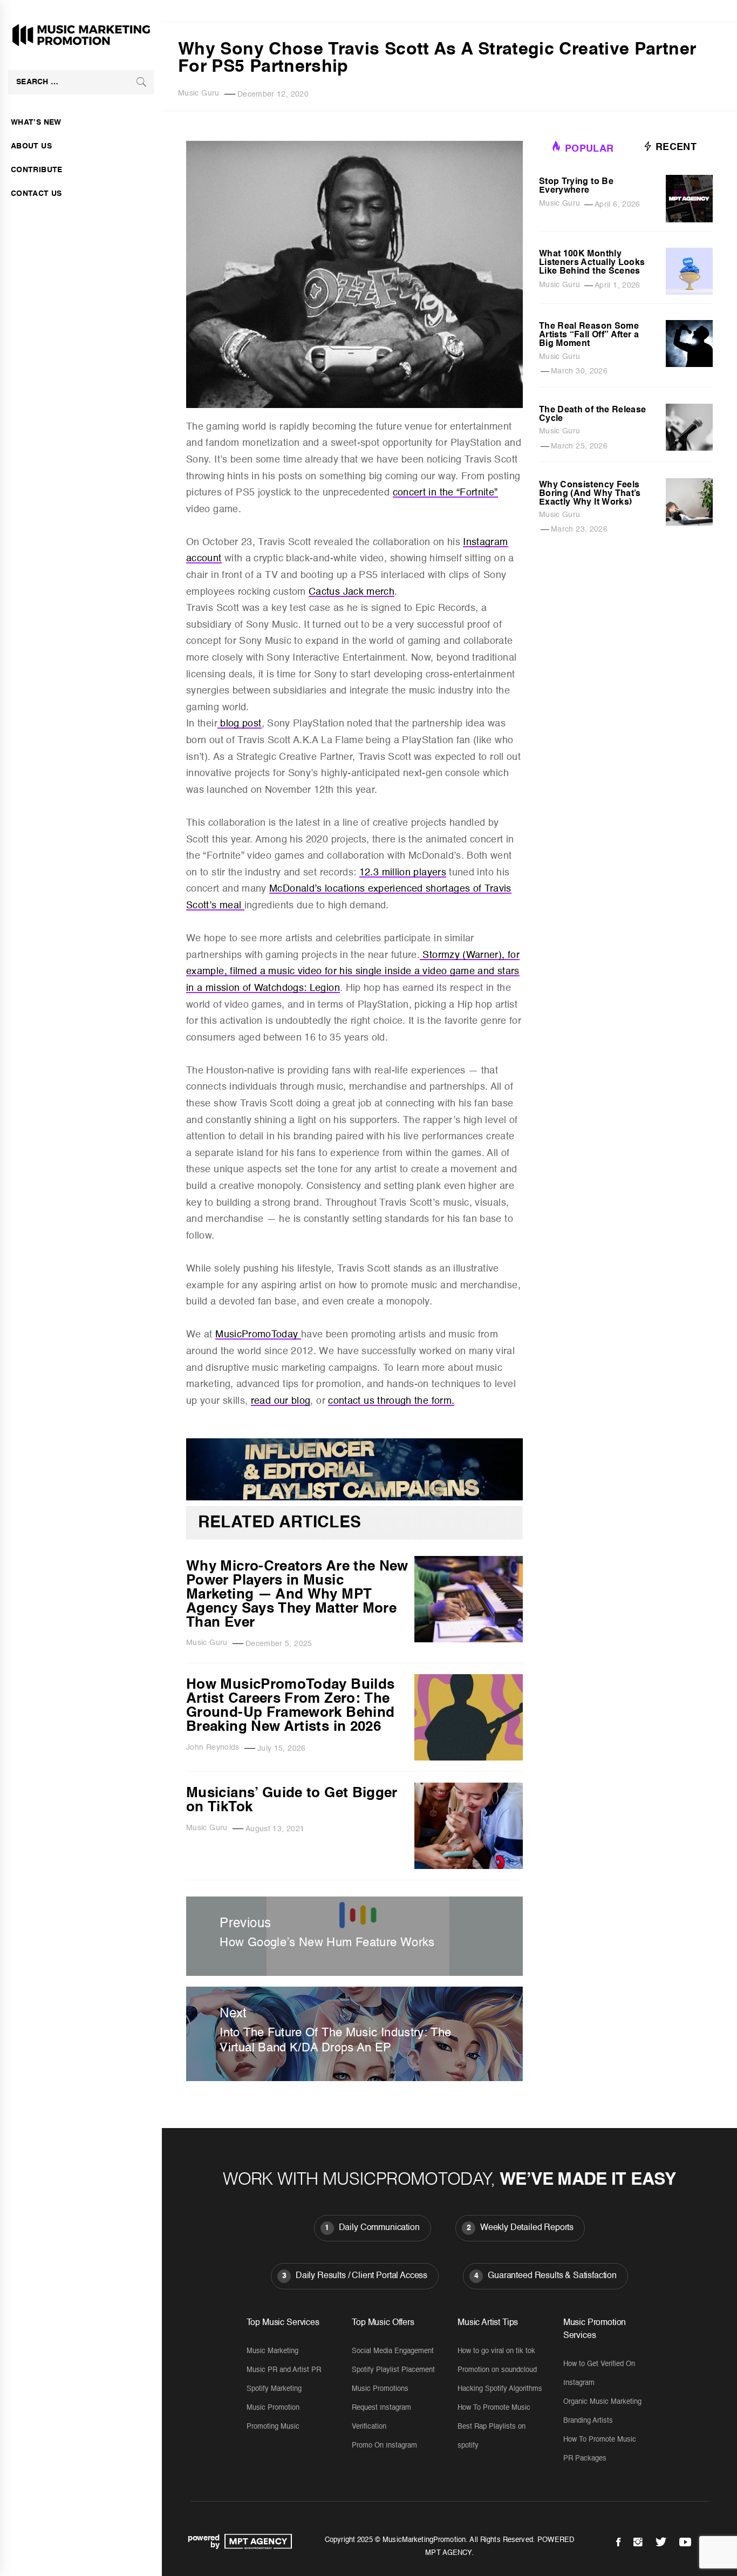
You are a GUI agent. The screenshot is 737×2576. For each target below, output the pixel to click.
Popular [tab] (589, 149)
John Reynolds (213, 1748)
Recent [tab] (675, 147)
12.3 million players (403, 873)
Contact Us (36, 194)
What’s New (36, 123)
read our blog (281, 1401)
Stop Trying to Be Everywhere (576, 186)
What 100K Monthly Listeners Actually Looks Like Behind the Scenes (592, 263)
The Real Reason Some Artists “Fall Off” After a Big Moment (589, 335)
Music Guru (199, 93)
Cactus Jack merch (352, 592)
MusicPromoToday (258, 1335)
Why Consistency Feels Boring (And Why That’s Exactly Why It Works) (590, 494)
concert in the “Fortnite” (445, 493)
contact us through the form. (391, 1401)
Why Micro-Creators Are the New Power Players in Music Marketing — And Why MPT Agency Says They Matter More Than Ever (297, 1595)
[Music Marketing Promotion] (255, 2541)
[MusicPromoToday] (354, 1498)
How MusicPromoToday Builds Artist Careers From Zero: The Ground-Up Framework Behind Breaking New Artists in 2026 (290, 1706)
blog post (240, 724)
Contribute (37, 170)
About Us (31, 146)
